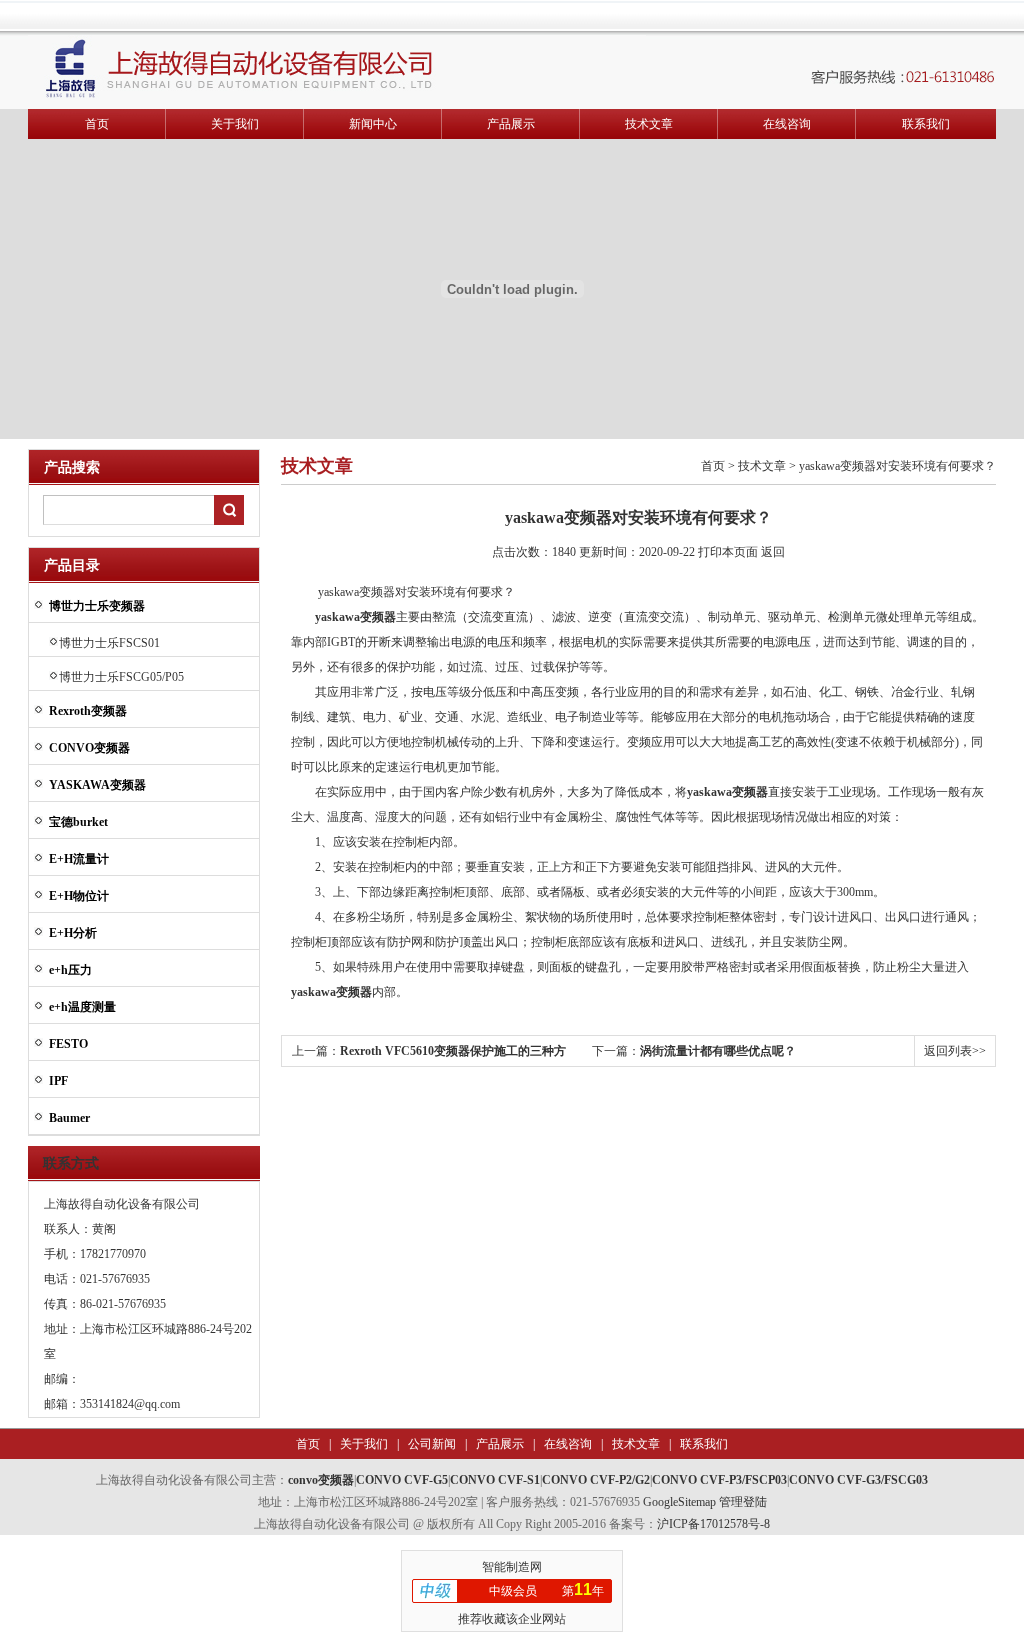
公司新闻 (430, 1444)
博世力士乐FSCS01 (109, 643)
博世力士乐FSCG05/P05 (121, 677)
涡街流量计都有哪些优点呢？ (718, 1051)
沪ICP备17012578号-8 (713, 1524)
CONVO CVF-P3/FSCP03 (719, 1480)
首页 (97, 124)
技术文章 (649, 124)
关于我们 (235, 124)
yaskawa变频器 (355, 617)
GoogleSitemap (679, 1502)
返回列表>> (955, 1051)
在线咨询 (787, 124)
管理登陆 (743, 1502)
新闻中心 (373, 124)
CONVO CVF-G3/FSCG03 (858, 1480)
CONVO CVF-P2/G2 (596, 1480)
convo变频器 (321, 1480)
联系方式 (71, 1163)
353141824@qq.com (130, 1404)
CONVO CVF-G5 (402, 1480)
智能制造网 (512, 1567)
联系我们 (926, 124)
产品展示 (511, 124)
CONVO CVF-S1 (495, 1480)
